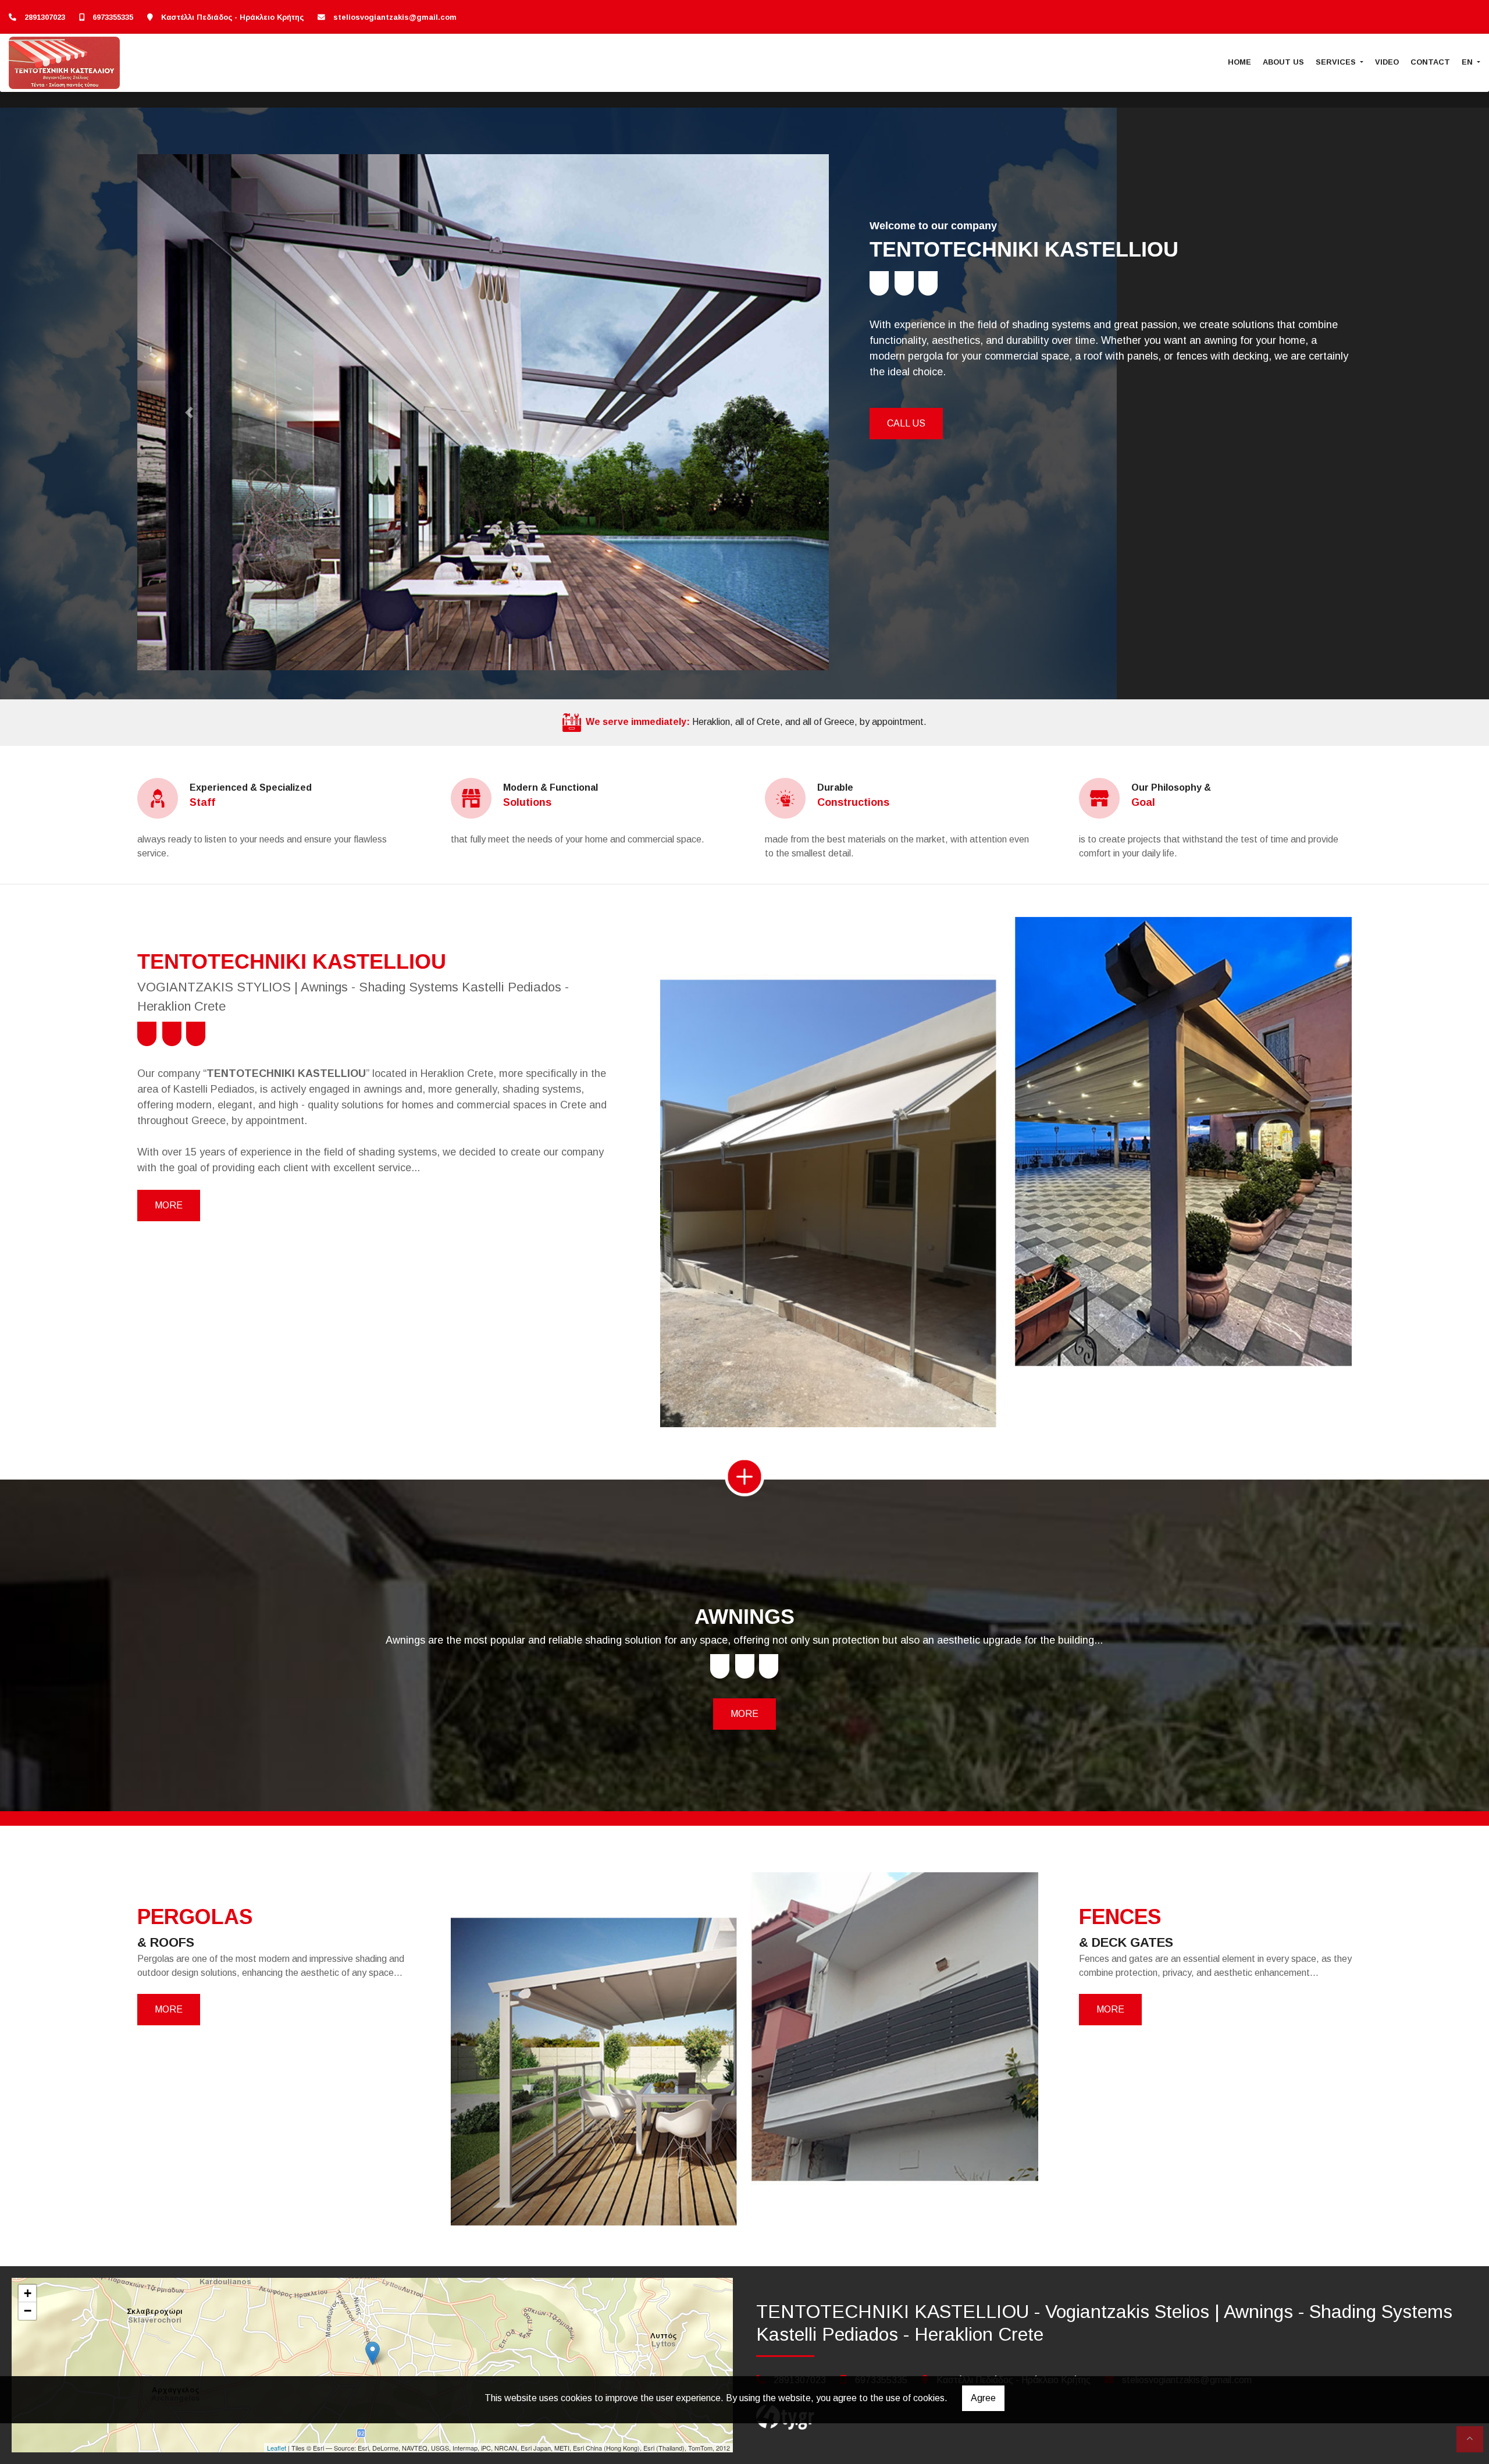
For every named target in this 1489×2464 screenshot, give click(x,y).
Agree (983, 2398)
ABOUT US (1283, 62)
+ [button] (28, 2293)
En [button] (1468, 62)
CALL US (906, 423)
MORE (169, 1205)
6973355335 (113, 17)
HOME (1239, 62)
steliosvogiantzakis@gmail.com (395, 17)
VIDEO (1387, 62)
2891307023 (45, 17)
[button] (189, 412)
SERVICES (1337, 62)
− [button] (28, 2311)
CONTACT (1430, 62)
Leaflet (277, 2448)
